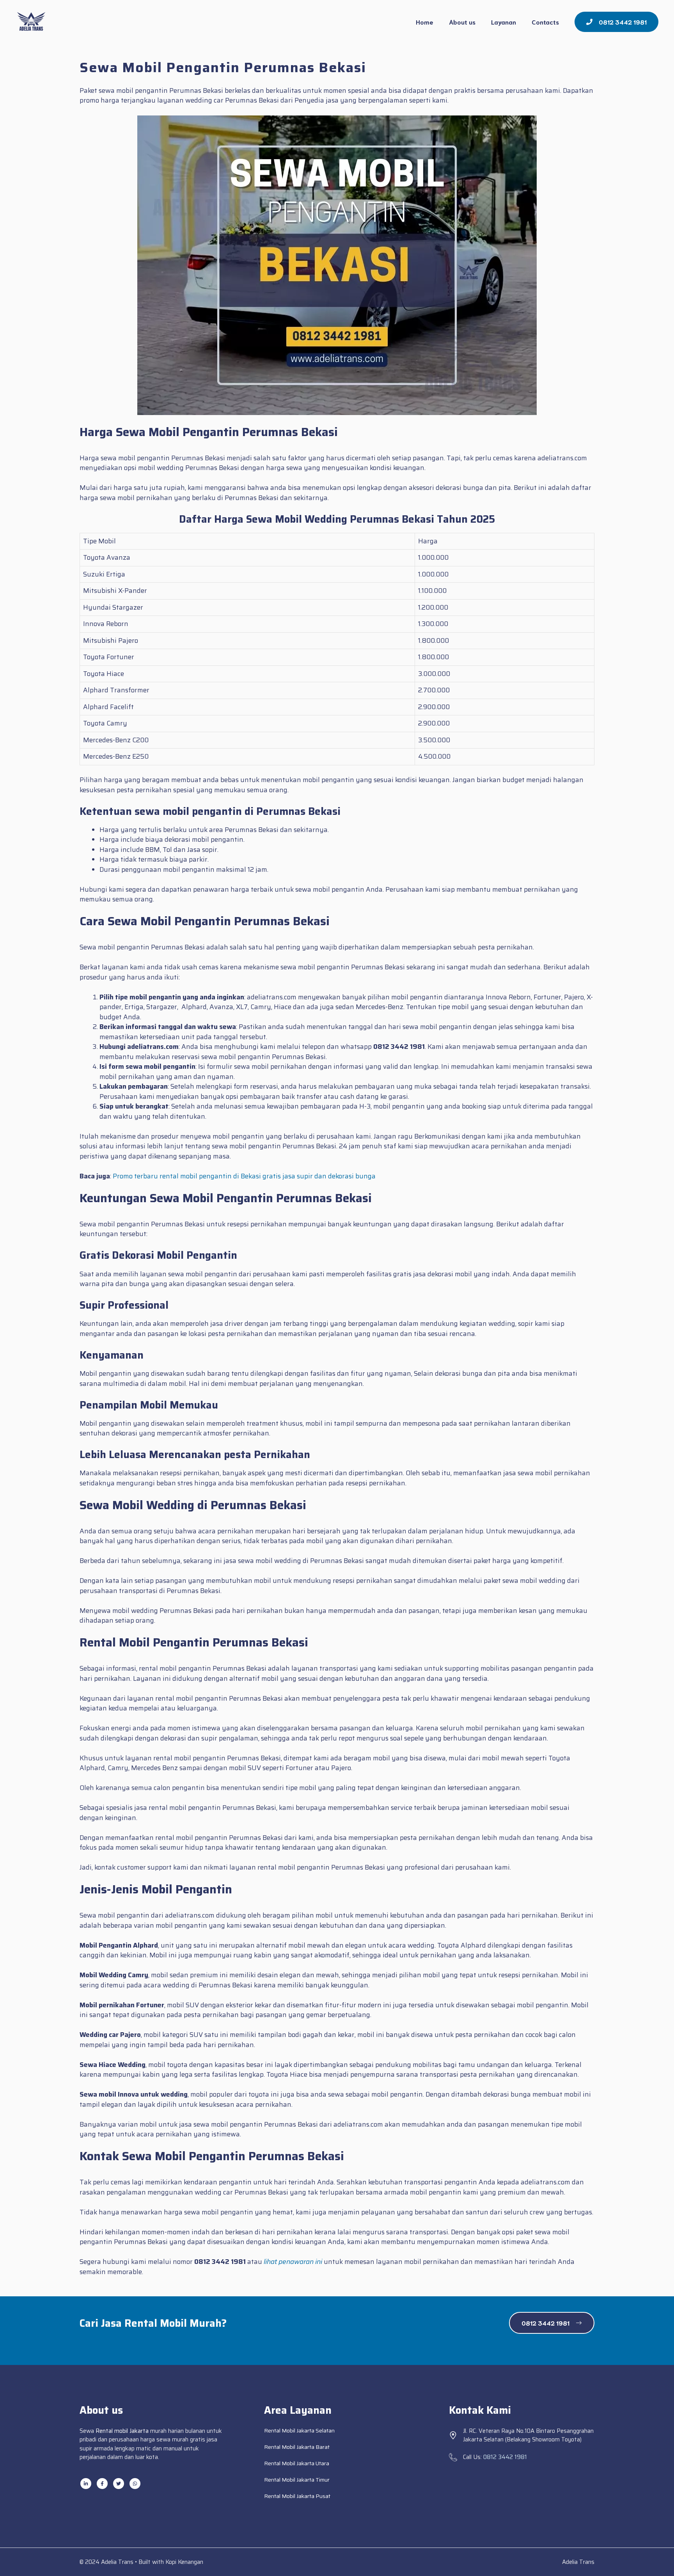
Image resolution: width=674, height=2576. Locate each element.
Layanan (504, 22)
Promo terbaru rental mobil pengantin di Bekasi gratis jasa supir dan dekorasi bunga (244, 1176)
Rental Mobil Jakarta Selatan (299, 2431)
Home (425, 22)
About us (462, 22)
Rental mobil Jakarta (122, 2431)
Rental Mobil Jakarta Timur (297, 2480)
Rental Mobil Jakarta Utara (297, 2463)
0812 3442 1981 (505, 2457)
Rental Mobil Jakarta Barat (297, 2447)
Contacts (545, 22)
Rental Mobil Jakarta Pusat (297, 2496)
